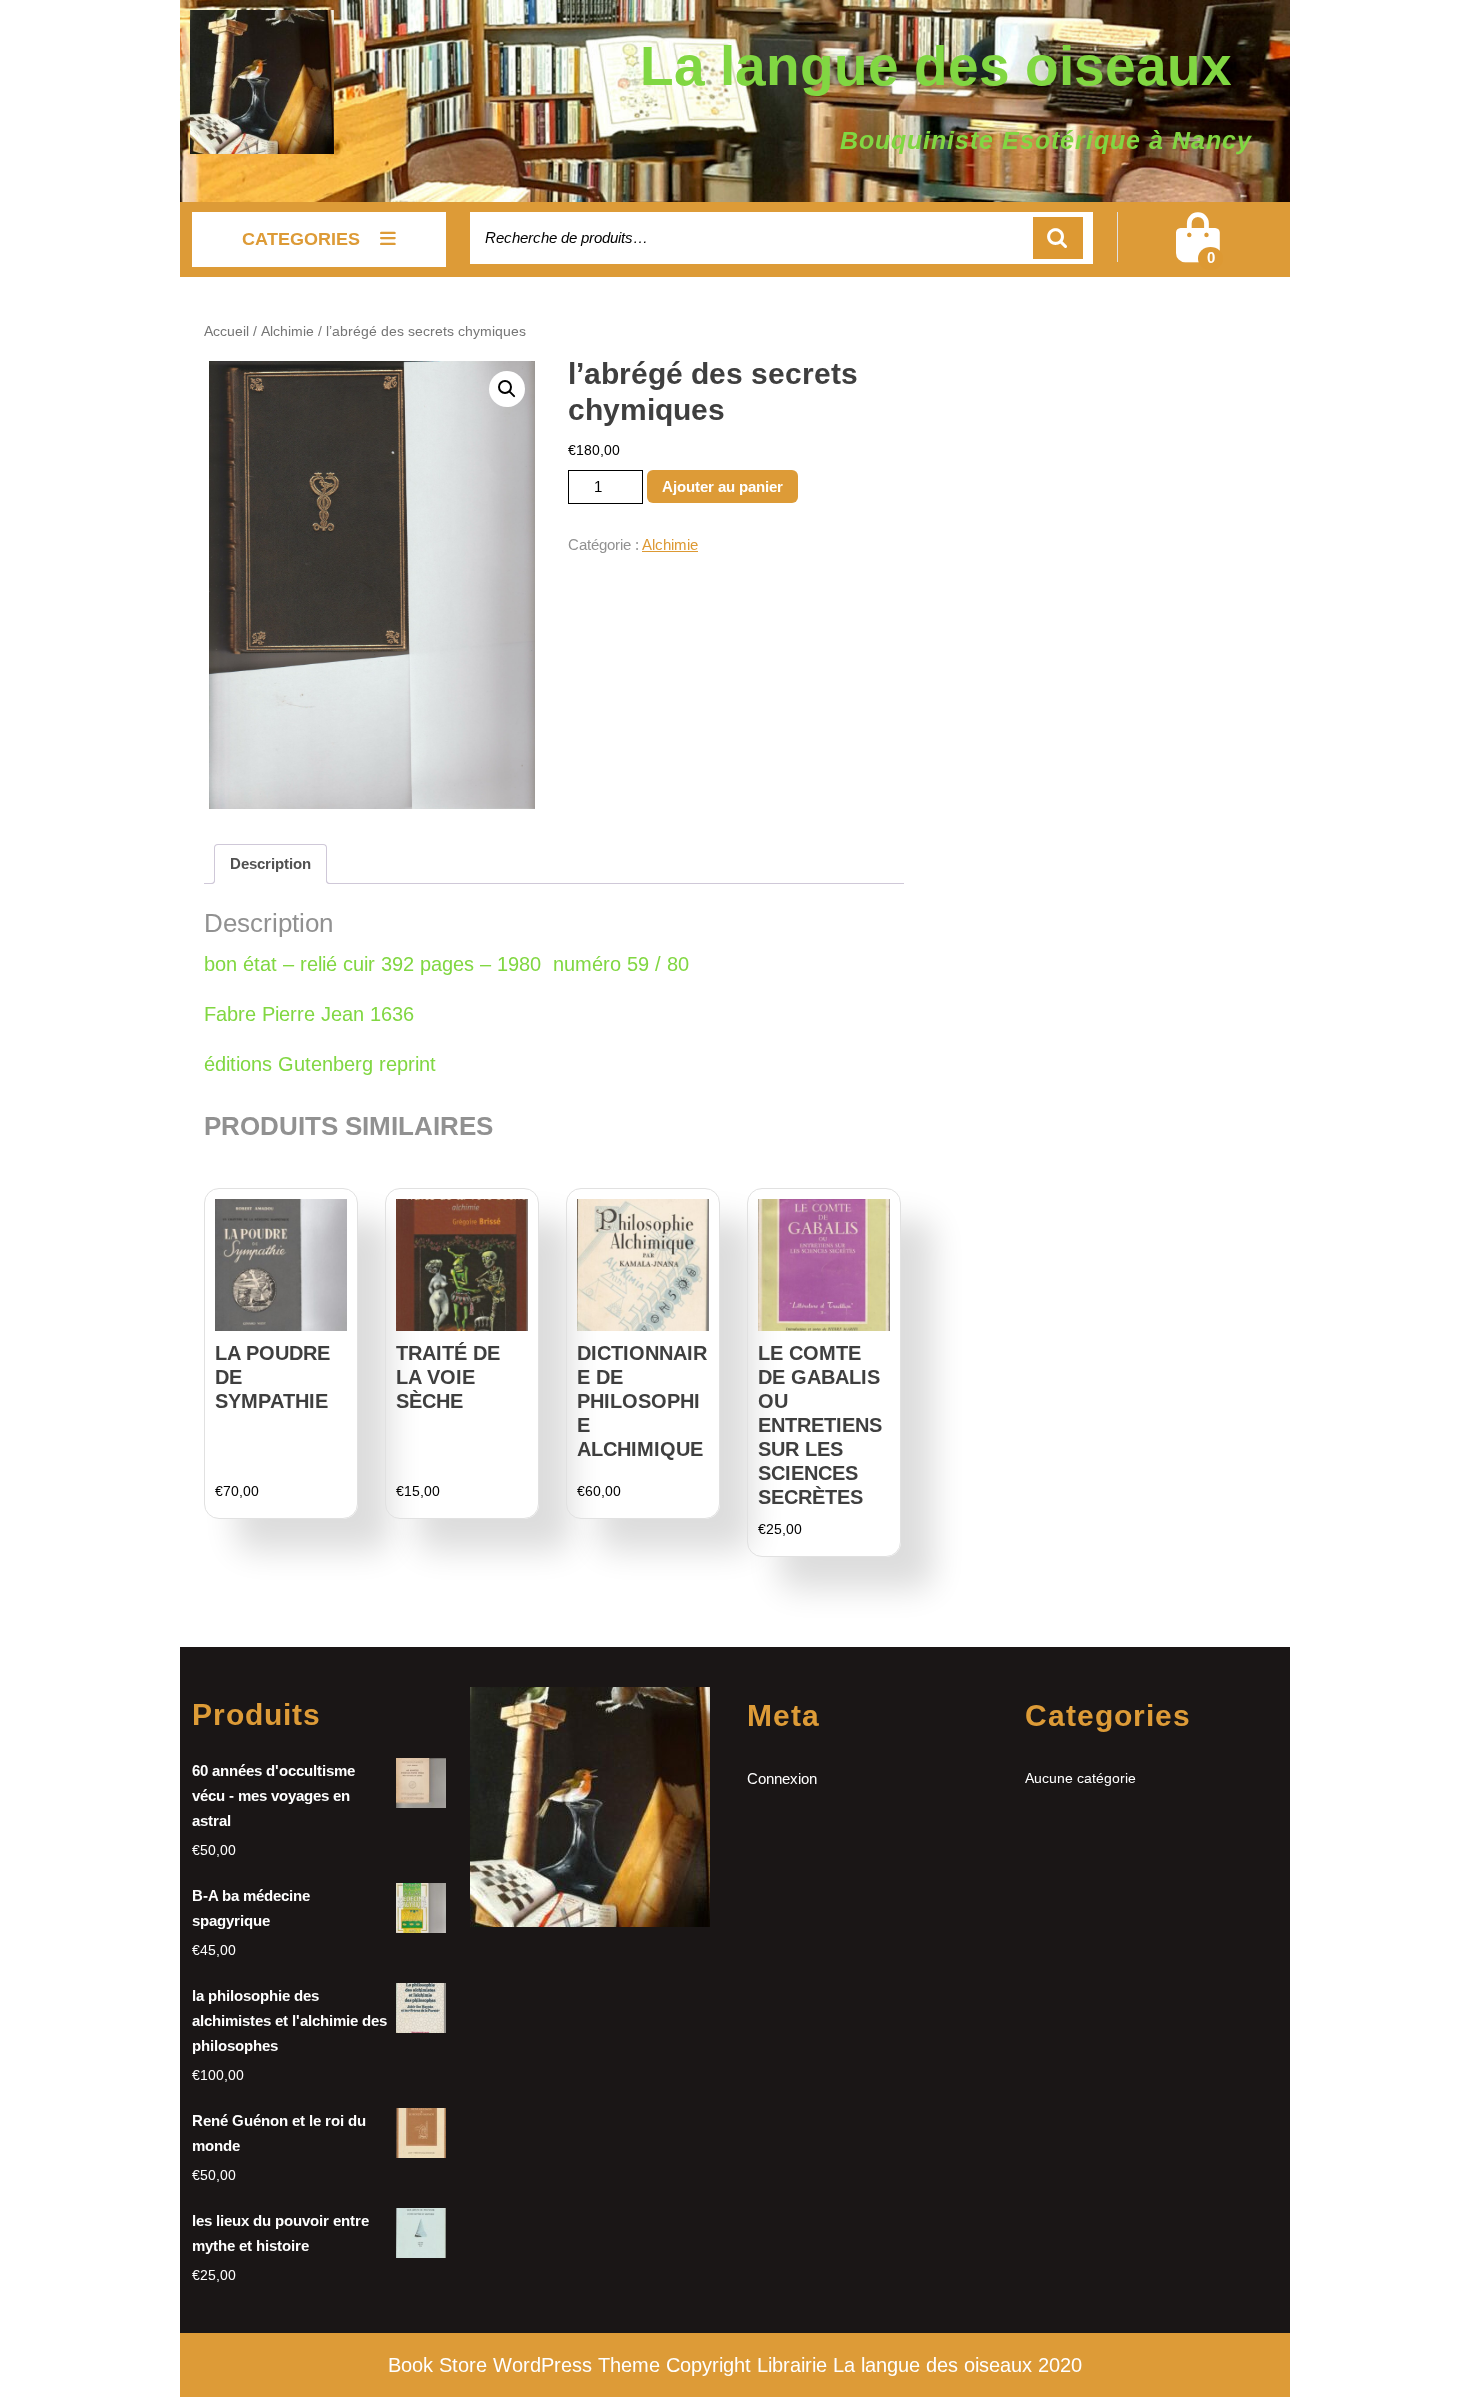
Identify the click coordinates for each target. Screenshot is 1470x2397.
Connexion (782, 1778)
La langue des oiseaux (936, 66)
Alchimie (287, 331)
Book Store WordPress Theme (524, 2365)
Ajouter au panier (722, 486)
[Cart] (1198, 250)
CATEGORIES (301, 239)
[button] (507, 389)
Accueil (226, 331)
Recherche (1058, 238)
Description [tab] (270, 863)
